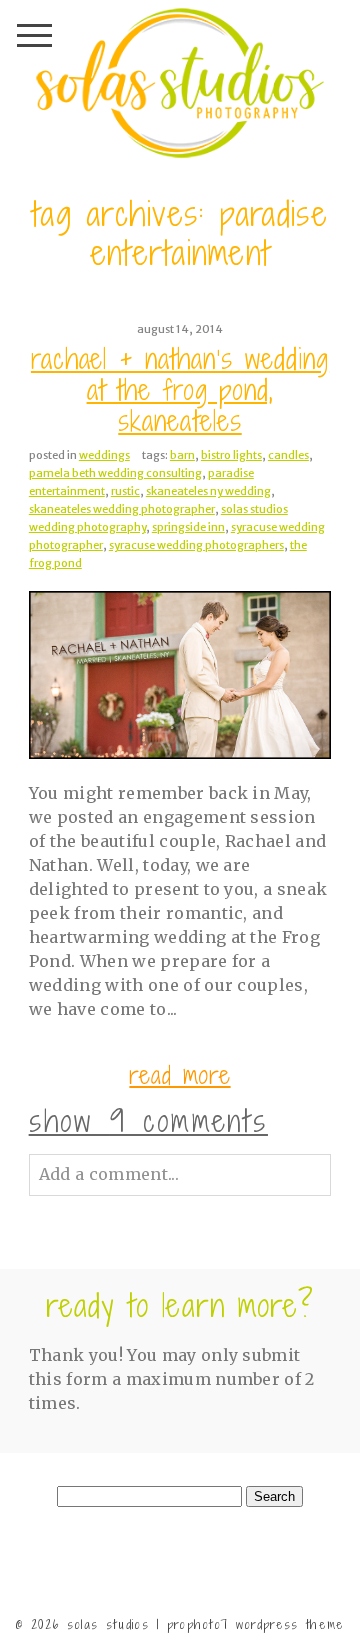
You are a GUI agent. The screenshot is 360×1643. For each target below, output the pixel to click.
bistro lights (231, 455)
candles (288, 455)
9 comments (148, 1121)
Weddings (104, 455)
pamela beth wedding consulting (115, 473)
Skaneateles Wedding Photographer (122, 509)
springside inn (188, 527)
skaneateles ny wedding (208, 491)
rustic (125, 491)
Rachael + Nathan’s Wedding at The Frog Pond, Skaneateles (180, 391)
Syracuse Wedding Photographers (196, 545)
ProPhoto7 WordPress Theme (256, 1624)
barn (182, 455)
